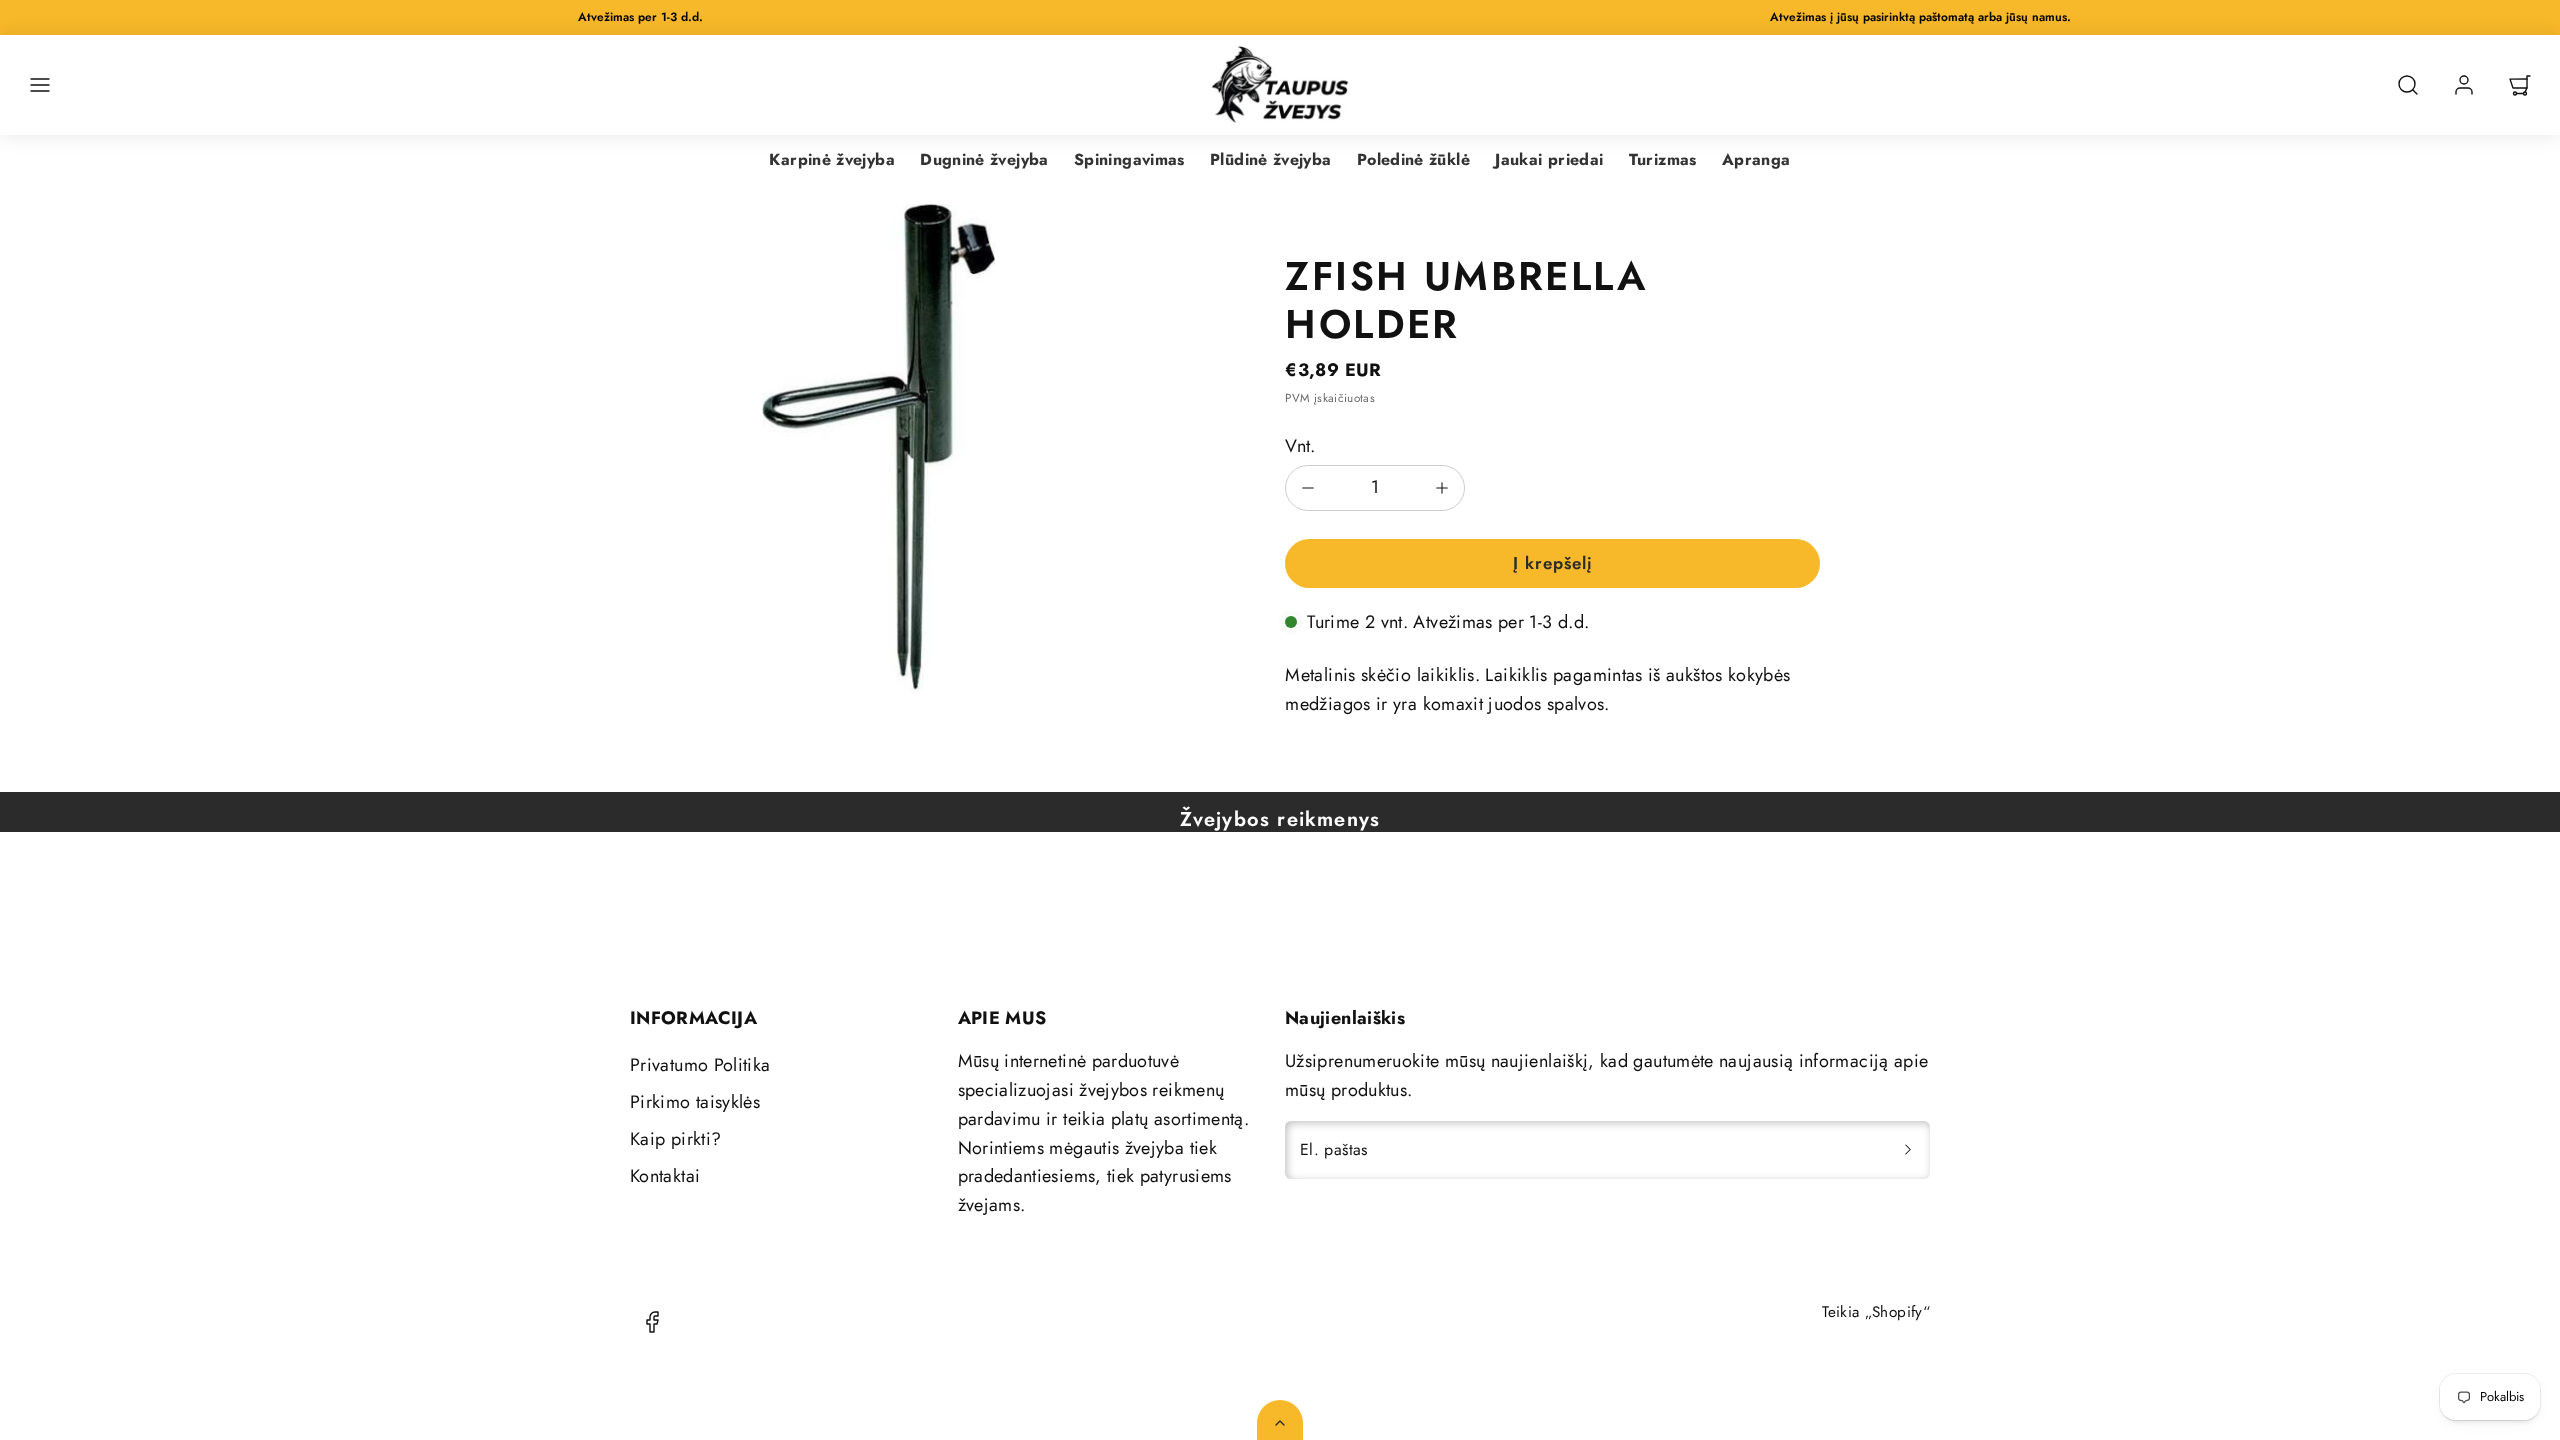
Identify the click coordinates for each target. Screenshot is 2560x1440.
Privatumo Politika (700, 1065)
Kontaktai (665, 1176)
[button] (40, 85)
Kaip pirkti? (675, 1139)
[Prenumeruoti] (1908, 1150)
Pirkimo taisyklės (695, 1102)
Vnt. (1300, 446)
